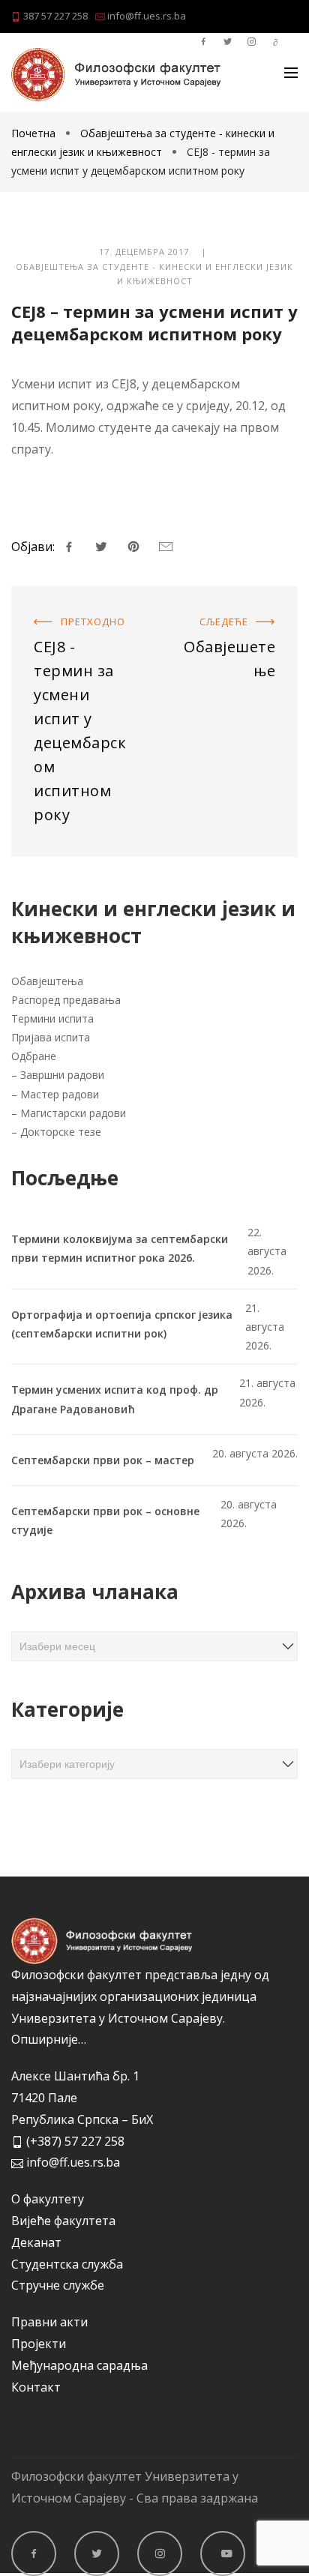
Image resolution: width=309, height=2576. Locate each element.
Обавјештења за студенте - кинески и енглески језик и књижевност (154, 274)
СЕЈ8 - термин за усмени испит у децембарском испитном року (82, 626)
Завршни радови (62, 1075)
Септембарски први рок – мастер (103, 1460)
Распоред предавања (66, 1000)
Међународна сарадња (79, 2365)
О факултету (48, 2199)
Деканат (36, 2242)
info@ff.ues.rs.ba (145, 16)
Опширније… (49, 2039)
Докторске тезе (61, 1132)
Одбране (34, 1056)
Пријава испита (51, 1037)
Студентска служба (67, 2264)
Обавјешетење (253, 604)
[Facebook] (34, 2554)
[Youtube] (223, 2554)
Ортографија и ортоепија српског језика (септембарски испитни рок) (122, 1324)
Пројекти (39, 2344)
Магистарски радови (73, 1113)
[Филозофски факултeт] (116, 75)
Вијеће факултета (63, 2221)
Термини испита (52, 1018)
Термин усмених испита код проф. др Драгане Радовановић (115, 1399)
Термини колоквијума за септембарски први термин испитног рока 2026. (120, 1248)
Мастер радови (60, 1094)
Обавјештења (47, 981)
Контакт (36, 2387)
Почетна (35, 133)
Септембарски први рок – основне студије (105, 1520)
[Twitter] (97, 2554)
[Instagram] (160, 2554)
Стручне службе (58, 2285)
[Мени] (291, 73)
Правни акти (49, 2322)
